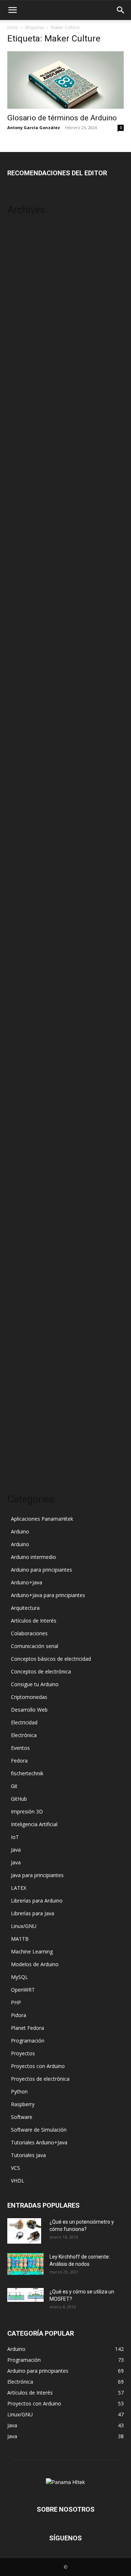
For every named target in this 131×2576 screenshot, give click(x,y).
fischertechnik (27, 1773)
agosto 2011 (22, 1440)
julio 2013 (19, 1211)
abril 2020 (19, 557)
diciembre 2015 (25, 895)
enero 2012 (21, 1386)
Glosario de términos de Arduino (62, 118)
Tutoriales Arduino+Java (39, 2142)
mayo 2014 (21, 1102)
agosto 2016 (22, 829)
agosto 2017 (22, 720)
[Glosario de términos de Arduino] (65, 80)
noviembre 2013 (26, 1167)
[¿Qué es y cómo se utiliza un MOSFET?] (25, 2295)
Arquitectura (25, 1608)
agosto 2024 (22, 273)
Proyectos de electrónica (40, 2079)
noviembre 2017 (26, 698)
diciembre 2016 (25, 786)
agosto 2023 (22, 349)
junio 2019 (20, 600)
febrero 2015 (23, 1004)
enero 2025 (21, 262)
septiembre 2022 (27, 447)
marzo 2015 (21, 993)
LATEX (19, 1888)
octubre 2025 (23, 240)
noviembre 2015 (26, 906)
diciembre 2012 (25, 1287)
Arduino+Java (27, 1582)
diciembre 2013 (25, 1157)
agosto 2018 (22, 644)
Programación (28, 2041)
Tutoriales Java (28, 2155)
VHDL (18, 2181)
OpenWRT (23, 1990)
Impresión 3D (27, 1811)
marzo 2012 (21, 1364)
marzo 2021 (21, 502)
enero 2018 (21, 677)
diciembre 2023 (25, 306)
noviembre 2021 (26, 469)
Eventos (20, 1748)
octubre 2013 (23, 1178)
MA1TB (20, 1939)
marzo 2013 (21, 1255)
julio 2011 (19, 1451)
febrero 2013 (23, 1266)
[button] (12, 10)
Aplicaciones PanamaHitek (42, 1519)
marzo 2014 (21, 1124)
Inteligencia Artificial (34, 1824)
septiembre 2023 (27, 338)
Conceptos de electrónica (41, 1671)
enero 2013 (21, 1277)
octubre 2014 (23, 1047)
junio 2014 (20, 1091)
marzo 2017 (21, 775)
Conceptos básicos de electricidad (51, 1659)
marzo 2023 (21, 393)
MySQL (19, 1977)
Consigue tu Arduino (35, 1684)
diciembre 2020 (25, 524)
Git (14, 1786)
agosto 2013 (22, 1200)
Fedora (19, 1761)
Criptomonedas (29, 1697)
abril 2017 (19, 764)
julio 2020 (19, 546)
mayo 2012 (21, 1342)
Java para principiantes (37, 1875)
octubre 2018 (23, 633)
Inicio (13, 27)
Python (19, 2091)
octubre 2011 (23, 1418)
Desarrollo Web (29, 1710)
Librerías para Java (33, 1913)
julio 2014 (19, 1080)
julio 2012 (19, 1320)
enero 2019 (21, 611)
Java (16, 1850)
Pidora (19, 2015)
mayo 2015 (21, 971)
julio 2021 (19, 491)
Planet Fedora (27, 2028)
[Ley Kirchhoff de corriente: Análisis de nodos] (25, 2264)
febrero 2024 (23, 284)
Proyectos (23, 2053)
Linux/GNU (24, 1926)
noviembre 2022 (26, 437)
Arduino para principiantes (41, 1570)
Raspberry (23, 2104)
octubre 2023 (23, 327)
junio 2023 (20, 360)
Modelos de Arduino (35, 1964)
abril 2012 (19, 1353)
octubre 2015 (23, 917)
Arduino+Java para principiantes (48, 1595)
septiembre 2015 (27, 927)
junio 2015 (20, 960)
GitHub (19, 1799)
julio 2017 (19, 731)
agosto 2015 (22, 938)
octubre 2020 (23, 535)
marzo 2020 (21, 567)
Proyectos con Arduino (38, 2066)
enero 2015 (21, 1015)
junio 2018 (20, 655)
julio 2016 (19, 840)
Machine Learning (32, 1951)
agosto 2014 (22, 1069)
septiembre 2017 (27, 709)
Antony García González (34, 127)
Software (22, 2117)
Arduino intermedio (33, 1557)
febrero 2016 (23, 873)
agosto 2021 (22, 480)
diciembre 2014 (25, 1026)
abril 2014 (19, 1113)
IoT (15, 1837)
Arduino (20, 1531)
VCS (15, 2168)
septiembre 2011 (27, 1429)
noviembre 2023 (26, 317)
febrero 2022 (23, 458)
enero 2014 (21, 1146)
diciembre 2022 (25, 426)
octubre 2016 (23, 807)
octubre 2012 (23, 1298)
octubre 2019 (23, 578)
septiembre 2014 (27, 1058)
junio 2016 (20, 851)
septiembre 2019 (27, 589)
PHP (16, 2002)
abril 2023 (19, 382)
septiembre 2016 (27, 818)
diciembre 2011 (25, 1397)
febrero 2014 (23, 1135)
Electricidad (24, 1722)
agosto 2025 (22, 251)
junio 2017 (20, 742)
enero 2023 (21, 415)
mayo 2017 (21, 753)
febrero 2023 (23, 404)
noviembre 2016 (26, 797)
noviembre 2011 (26, 1407)
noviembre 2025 (26, 229)
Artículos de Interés (34, 1621)
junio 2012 (20, 1331)
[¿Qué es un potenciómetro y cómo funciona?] (24, 2231)
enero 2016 (21, 884)
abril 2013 (19, 1244)
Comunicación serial (35, 1646)
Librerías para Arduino (37, 1901)
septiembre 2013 (27, 1189)
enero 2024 (21, 295)
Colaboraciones (29, 1633)
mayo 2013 (21, 1233)
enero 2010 (21, 1462)
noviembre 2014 (26, 1037)
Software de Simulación (39, 2130)
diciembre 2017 (25, 687)
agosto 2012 (22, 1309)
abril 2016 (19, 862)
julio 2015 (19, 949)
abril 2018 (19, 666)
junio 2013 (20, 1222)
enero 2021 (21, 513)
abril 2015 (19, 982)
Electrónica (24, 1735)
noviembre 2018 (26, 622)
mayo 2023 (21, 371)
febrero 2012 (23, 1375)
